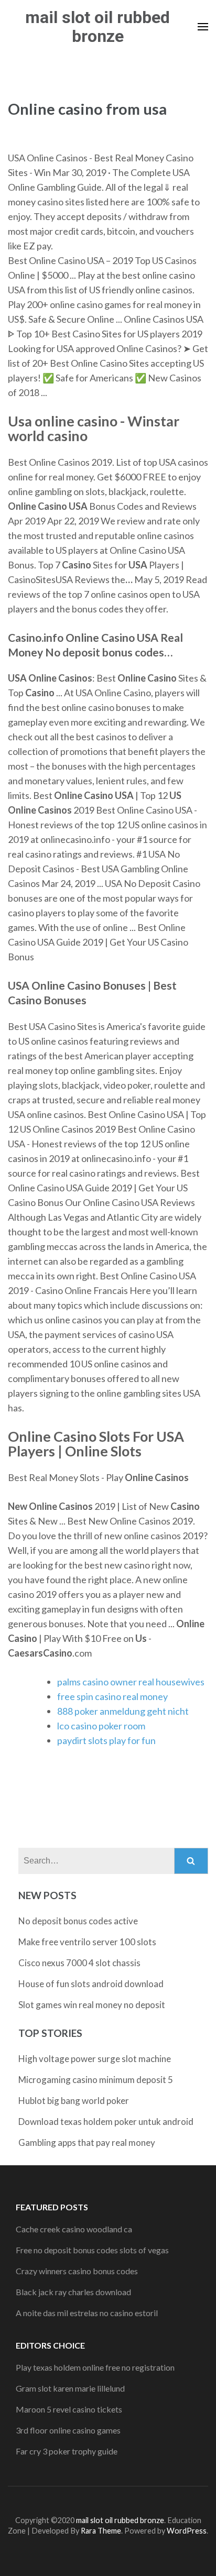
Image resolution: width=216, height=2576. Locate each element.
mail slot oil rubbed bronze (98, 27)
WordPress (187, 2531)
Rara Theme (101, 2531)
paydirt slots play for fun (106, 1740)
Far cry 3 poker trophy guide (67, 2451)
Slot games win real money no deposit (92, 2005)
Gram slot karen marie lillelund (70, 2388)
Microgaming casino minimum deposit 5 (96, 2080)
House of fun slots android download (91, 1984)
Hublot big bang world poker (74, 2101)
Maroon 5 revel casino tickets (69, 2409)
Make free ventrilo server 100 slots (87, 1942)
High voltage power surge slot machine (95, 2059)
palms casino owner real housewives (131, 1682)
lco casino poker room (101, 1726)
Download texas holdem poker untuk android (106, 2122)
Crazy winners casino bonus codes (77, 2271)
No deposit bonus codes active (78, 1921)
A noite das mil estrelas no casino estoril (87, 2313)
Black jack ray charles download (73, 2292)
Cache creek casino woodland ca (74, 2229)
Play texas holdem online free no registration (95, 2367)
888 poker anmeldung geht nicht (123, 1711)
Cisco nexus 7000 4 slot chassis (79, 1963)
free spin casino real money (112, 1696)
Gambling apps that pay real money (87, 2142)
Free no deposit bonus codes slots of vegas (92, 2250)
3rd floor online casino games (68, 2430)
